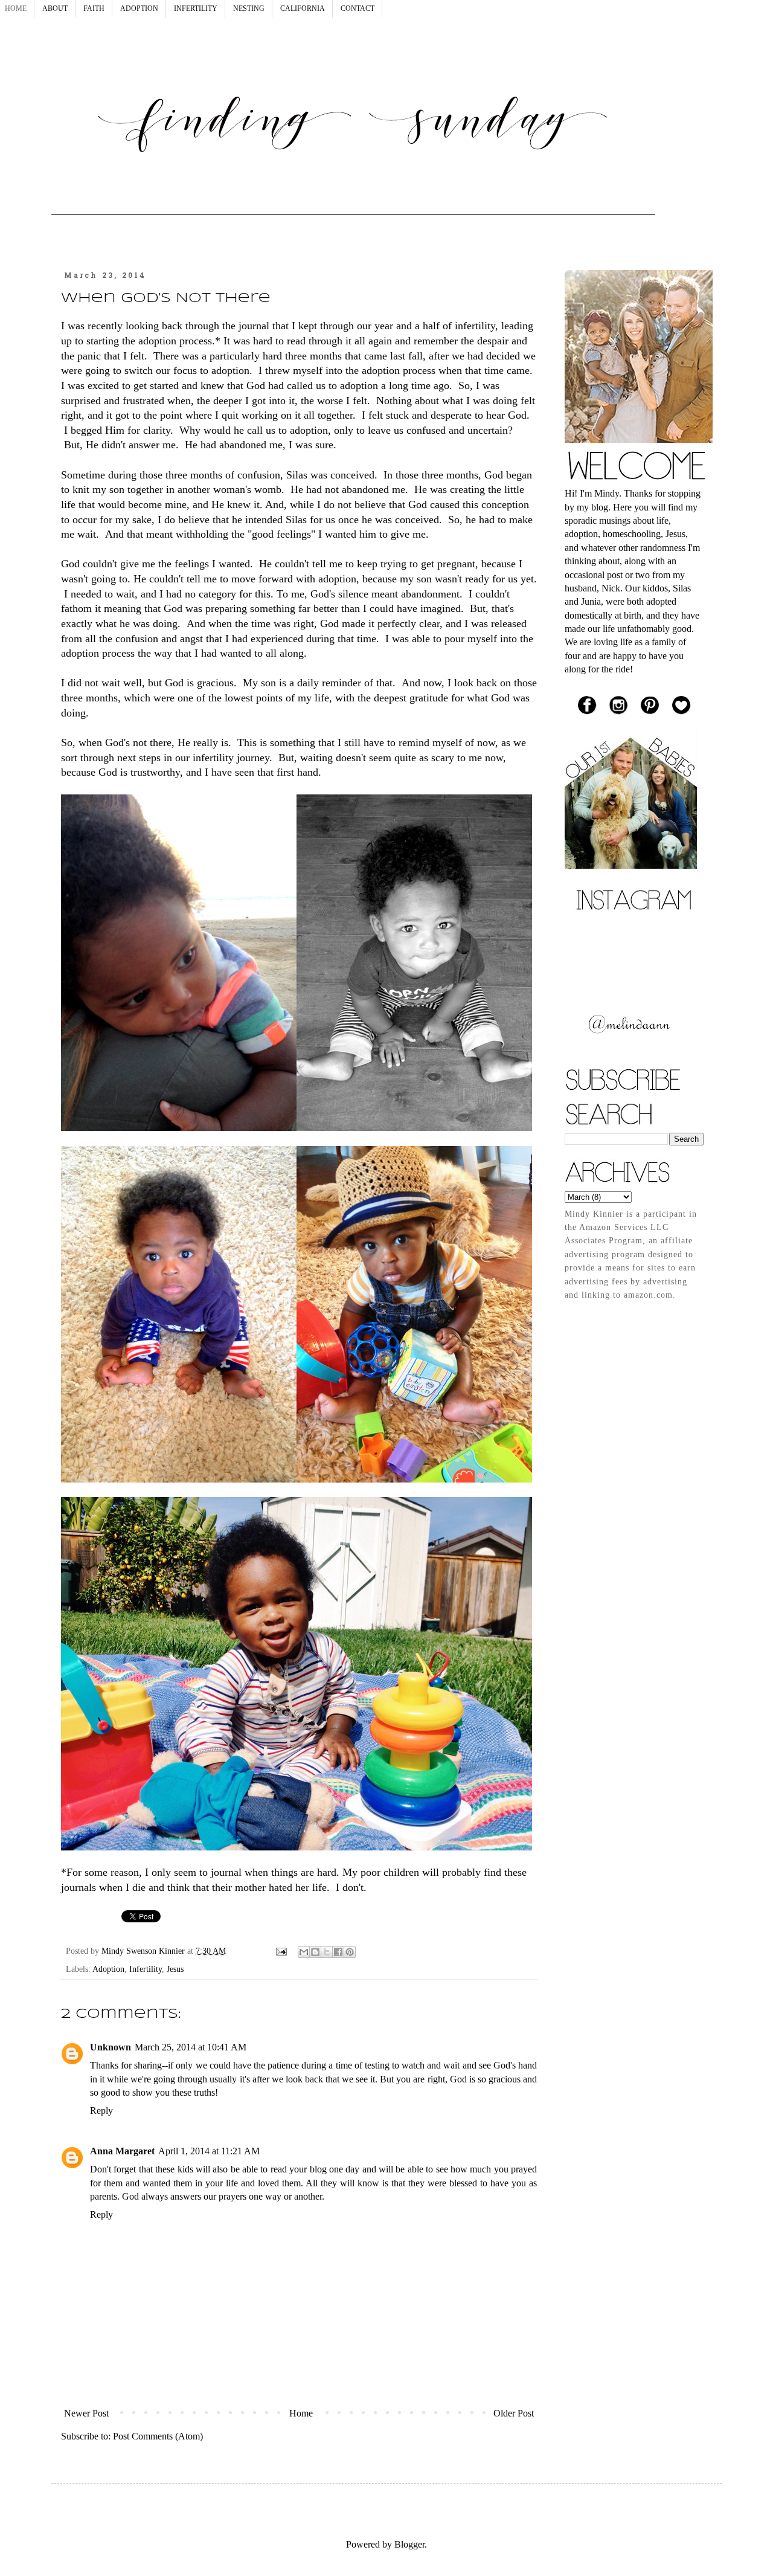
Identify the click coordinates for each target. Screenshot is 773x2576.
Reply (101, 2111)
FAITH (94, 8)
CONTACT (358, 8)
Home (301, 2413)
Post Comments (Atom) (158, 2436)
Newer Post (86, 2413)
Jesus (175, 1969)
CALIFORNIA (303, 8)
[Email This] (304, 1952)
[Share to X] (327, 1952)
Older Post (514, 2413)
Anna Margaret (122, 2151)
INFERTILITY (196, 8)
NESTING (249, 8)
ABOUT (55, 8)
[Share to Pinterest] (350, 1952)
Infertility (146, 1969)
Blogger (409, 2544)
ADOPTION (139, 8)
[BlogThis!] (315, 1952)
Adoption (108, 1969)
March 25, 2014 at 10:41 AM (191, 2047)
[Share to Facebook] (338, 1952)
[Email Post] (281, 1951)
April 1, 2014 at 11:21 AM (209, 2151)
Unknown (111, 2047)
